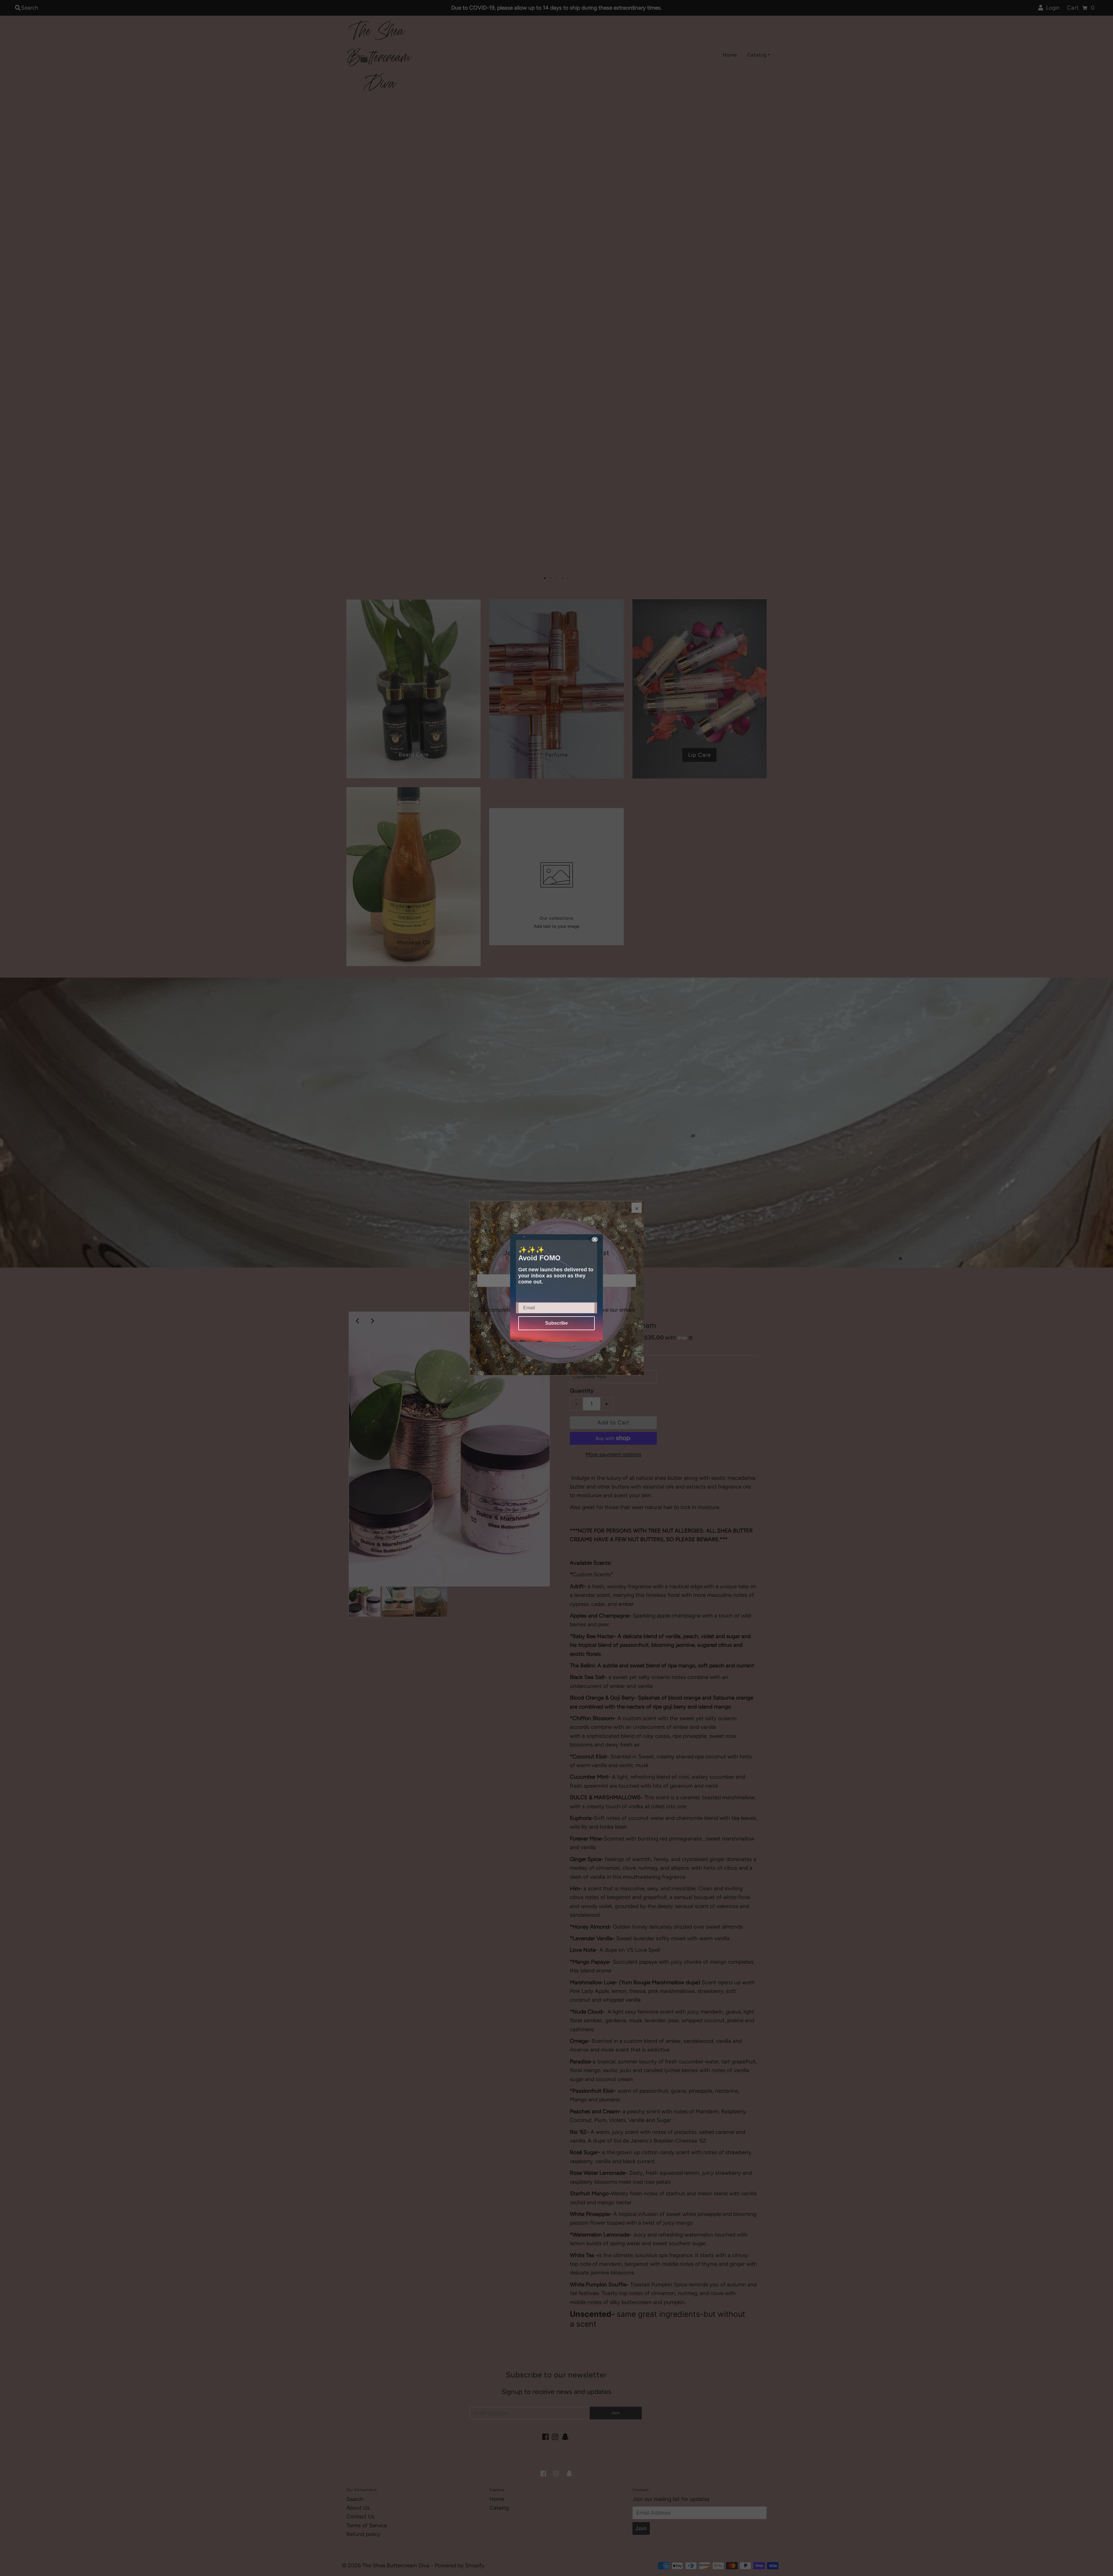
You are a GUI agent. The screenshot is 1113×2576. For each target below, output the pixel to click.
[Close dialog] (595, 1239)
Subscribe (556, 1323)
